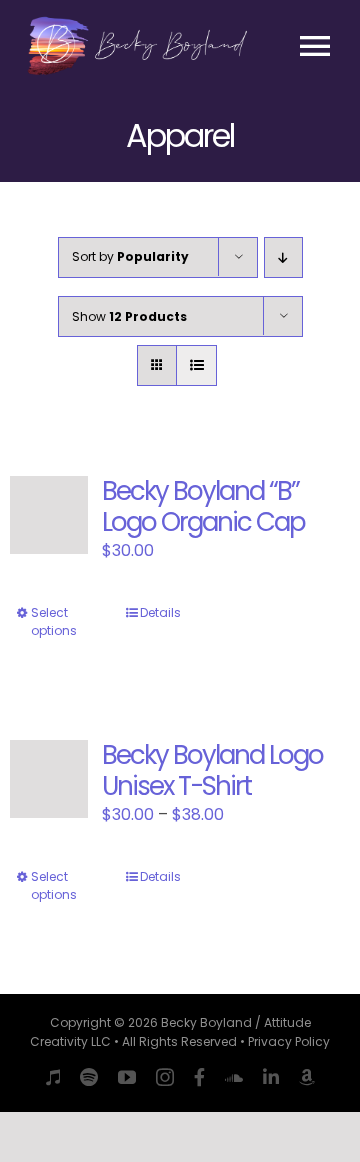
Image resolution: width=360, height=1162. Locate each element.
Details (160, 612)
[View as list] (196, 365)
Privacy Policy (289, 1041)
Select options (54, 621)
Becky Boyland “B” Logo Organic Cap (203, 506)
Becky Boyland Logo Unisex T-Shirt (212, 770)
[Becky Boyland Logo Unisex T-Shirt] (49, 779)
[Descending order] (283, 257)
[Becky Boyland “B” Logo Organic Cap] (49, 515)
